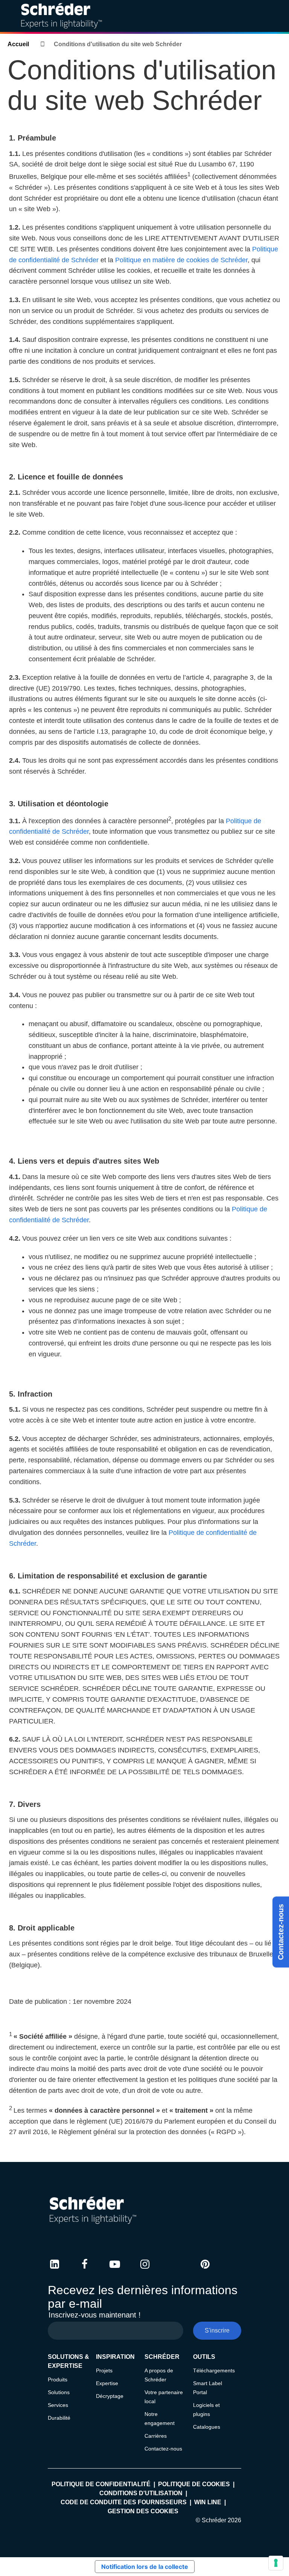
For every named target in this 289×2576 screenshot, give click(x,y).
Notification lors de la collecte (145, 2567)
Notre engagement (160, 2419)
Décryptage (110, 2396)
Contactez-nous (281, 1932)
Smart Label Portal (208, 2388)
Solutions (59, 2392)
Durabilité (59, 2418)
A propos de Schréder (159, 2375)
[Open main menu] (277, 16)
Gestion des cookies (143, 2511)
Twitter (175, 2271)
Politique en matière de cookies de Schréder (181, 260)
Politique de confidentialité (101, 2484)
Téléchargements (214, 2370)
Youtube (115, 2271)
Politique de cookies (194, 2484)
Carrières (156, 2436)
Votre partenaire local (164, 2397)
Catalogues (207, 2427)
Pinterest (205, 2271)
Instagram (145, 2271)
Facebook (85, 2271)
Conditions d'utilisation (141, 2493)
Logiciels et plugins (206, 2410)
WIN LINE (208, 2502)
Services (58, 2405)
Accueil (18, 44)
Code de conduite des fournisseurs (124, 2502)
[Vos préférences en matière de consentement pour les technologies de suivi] (276, 2563)
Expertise (107, 2383)
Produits (58, 2379)
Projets (104, 2370)
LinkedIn (55, 2271)
